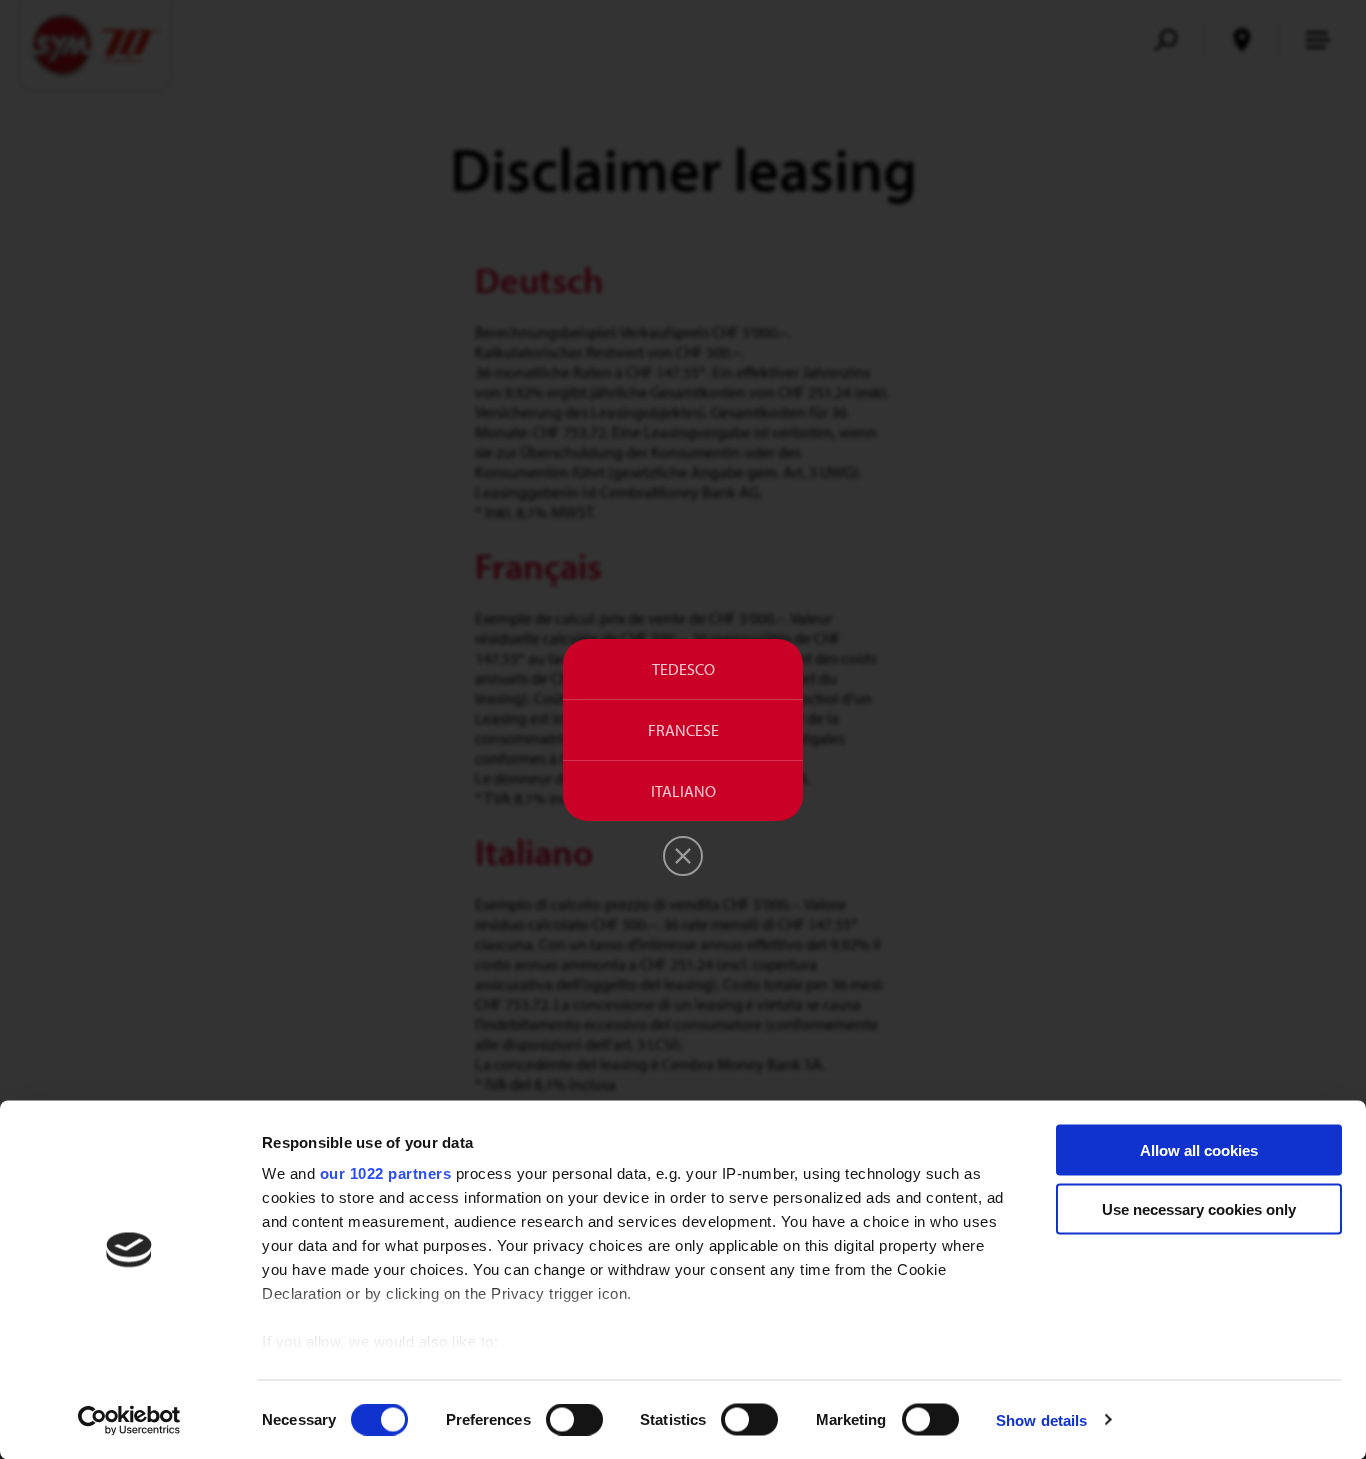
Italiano (683, 791)
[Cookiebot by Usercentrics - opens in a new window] (129, 1420)
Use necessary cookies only (1199, 1208)
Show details (1041, 1419)
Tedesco (683, 669)
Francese (683, 730)
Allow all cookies (1199, 1150)
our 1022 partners (386, 1173)
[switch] (574, 1419)
